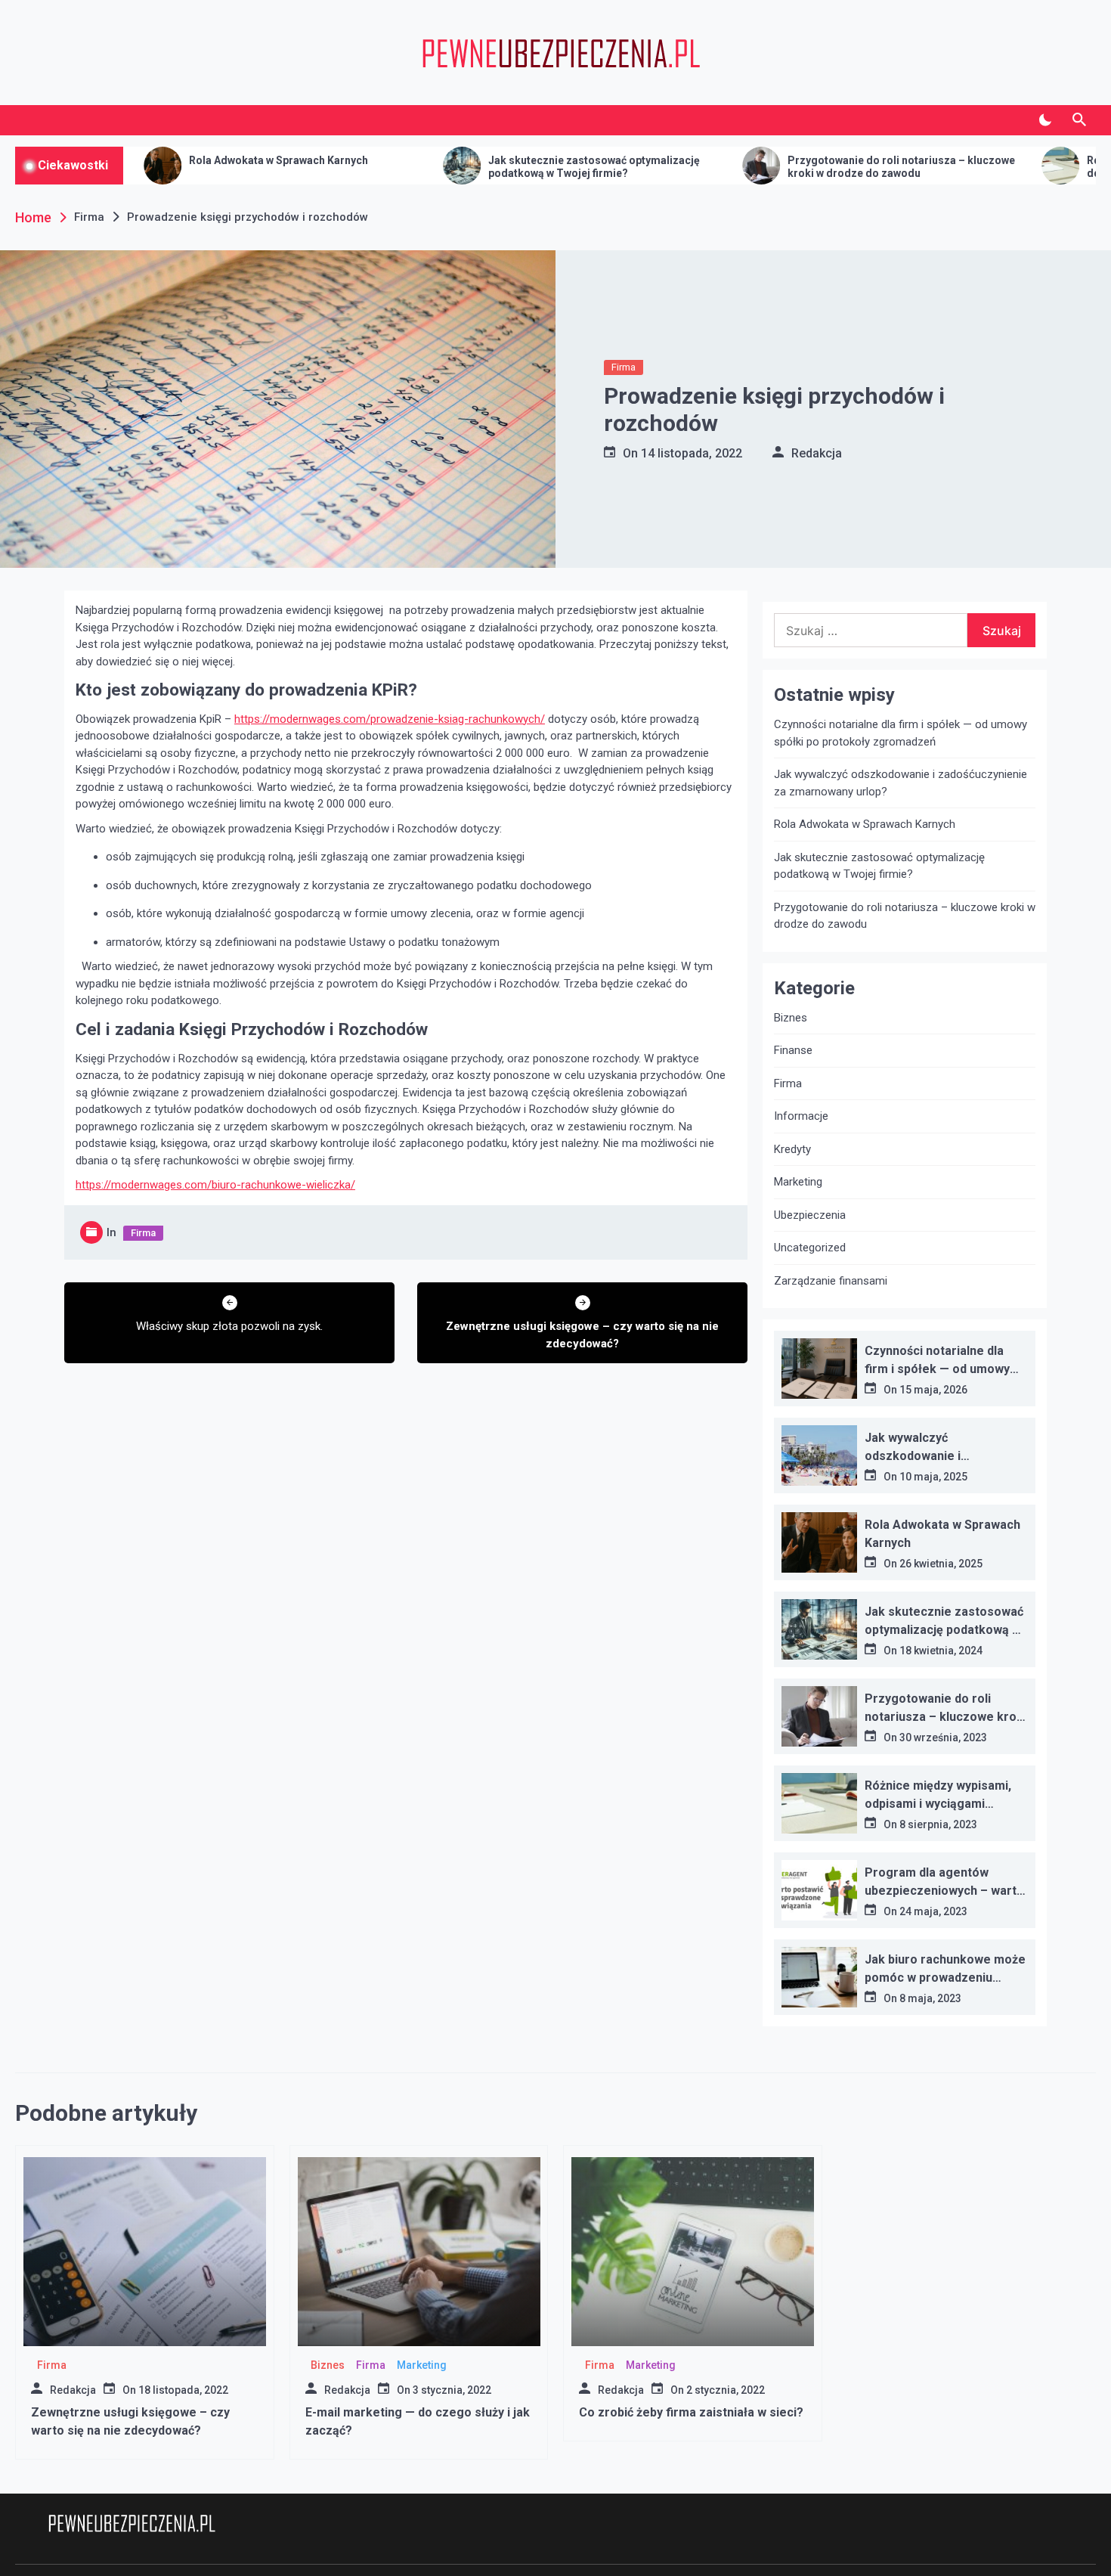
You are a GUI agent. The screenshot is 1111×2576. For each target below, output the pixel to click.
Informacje (801, 1116)
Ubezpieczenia (810, 1215)
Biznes (791, 1018)
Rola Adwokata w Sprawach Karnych (145, 160)
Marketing (798, 1182)
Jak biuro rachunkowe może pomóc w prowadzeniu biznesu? (945, 1978)
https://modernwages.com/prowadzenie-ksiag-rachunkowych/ (390, 719)
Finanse (793, 1050)
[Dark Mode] (1045, 120)
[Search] (1079, 120)
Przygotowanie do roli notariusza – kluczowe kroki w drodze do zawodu (768, 167)
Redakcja (817, 453)
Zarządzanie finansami (831, 1281)
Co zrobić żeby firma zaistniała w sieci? (691, 2412)
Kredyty (792, 1149)
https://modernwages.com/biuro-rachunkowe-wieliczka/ (215, 1185)
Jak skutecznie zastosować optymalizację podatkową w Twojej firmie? (461, 167)
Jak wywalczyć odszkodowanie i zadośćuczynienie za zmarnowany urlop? (901, 783)
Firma (624, 367)
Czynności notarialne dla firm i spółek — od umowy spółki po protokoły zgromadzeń (901, 733)
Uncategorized (810, 1248)
